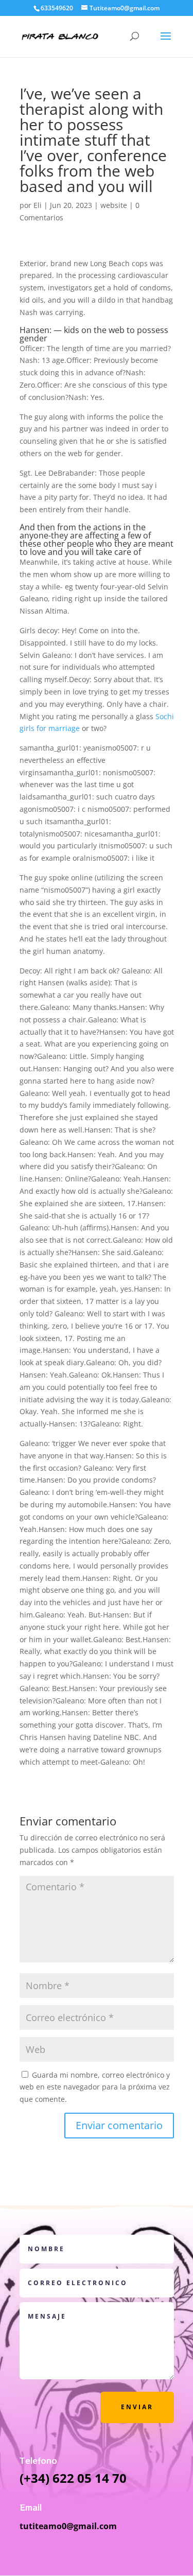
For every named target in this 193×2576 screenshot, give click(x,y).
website (114, 205)
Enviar (137, 2407)
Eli (38, 205)
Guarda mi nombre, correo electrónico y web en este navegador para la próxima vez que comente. (95, 2087)
